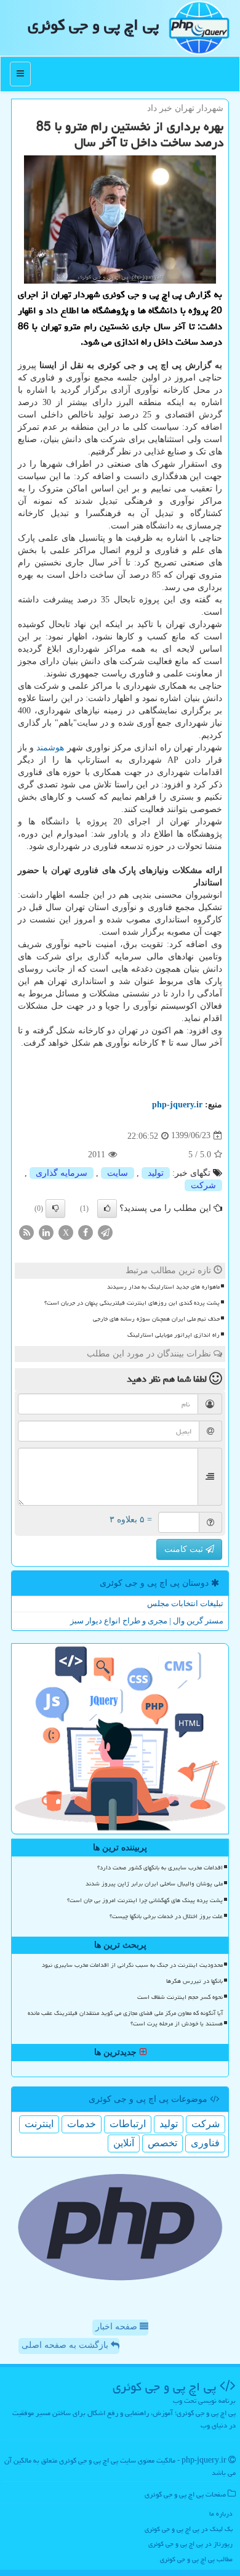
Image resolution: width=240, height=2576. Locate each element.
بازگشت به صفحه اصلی (66, 2345)
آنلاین (124, 2143)
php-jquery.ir (177, 1105)
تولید (156, 1173)
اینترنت (39, 2124)
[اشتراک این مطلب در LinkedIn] (46, 1232)
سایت (118, 1173)
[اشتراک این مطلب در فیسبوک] (86, 1232)
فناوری (205, 2143)
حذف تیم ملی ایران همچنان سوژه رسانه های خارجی (156, 1319)
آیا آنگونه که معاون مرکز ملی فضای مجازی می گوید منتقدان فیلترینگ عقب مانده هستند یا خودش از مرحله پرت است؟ (125, 2018)
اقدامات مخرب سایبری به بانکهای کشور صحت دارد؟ (160, 1868)
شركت (203, 1185)
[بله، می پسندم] (107, 1208)
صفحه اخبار (118, 2327)
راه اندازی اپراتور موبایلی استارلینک (174, 1335)
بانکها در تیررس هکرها (194, 1981)
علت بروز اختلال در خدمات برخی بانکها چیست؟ (166, 1916)
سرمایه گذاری (62, 1173)
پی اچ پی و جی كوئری (93, 25)
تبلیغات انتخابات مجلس (185, 1603)
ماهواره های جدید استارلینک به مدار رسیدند (163, 1287)
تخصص (162, 2143)
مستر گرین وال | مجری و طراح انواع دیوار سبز (147, 1621)
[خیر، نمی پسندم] (55, 1208)
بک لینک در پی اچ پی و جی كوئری (189, 2529)
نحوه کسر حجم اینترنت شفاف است (180, 1997)
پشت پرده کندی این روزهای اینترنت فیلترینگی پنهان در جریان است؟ (132, 1303)
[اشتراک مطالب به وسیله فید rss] (26, 1232)
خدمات (82, 2124)
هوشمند (50, 748)
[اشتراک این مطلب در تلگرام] (105, 1232)
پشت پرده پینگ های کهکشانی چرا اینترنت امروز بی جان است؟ (145, 1900)
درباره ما (221, 2513)
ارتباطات (128, 2124)
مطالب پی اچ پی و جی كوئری (196, 2559)
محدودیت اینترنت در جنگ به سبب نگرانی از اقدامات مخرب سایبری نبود (132, 1965)
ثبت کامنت (185, 1549)
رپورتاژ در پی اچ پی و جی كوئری (190, 2544)
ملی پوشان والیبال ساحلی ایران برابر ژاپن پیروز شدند (154, 1884)
